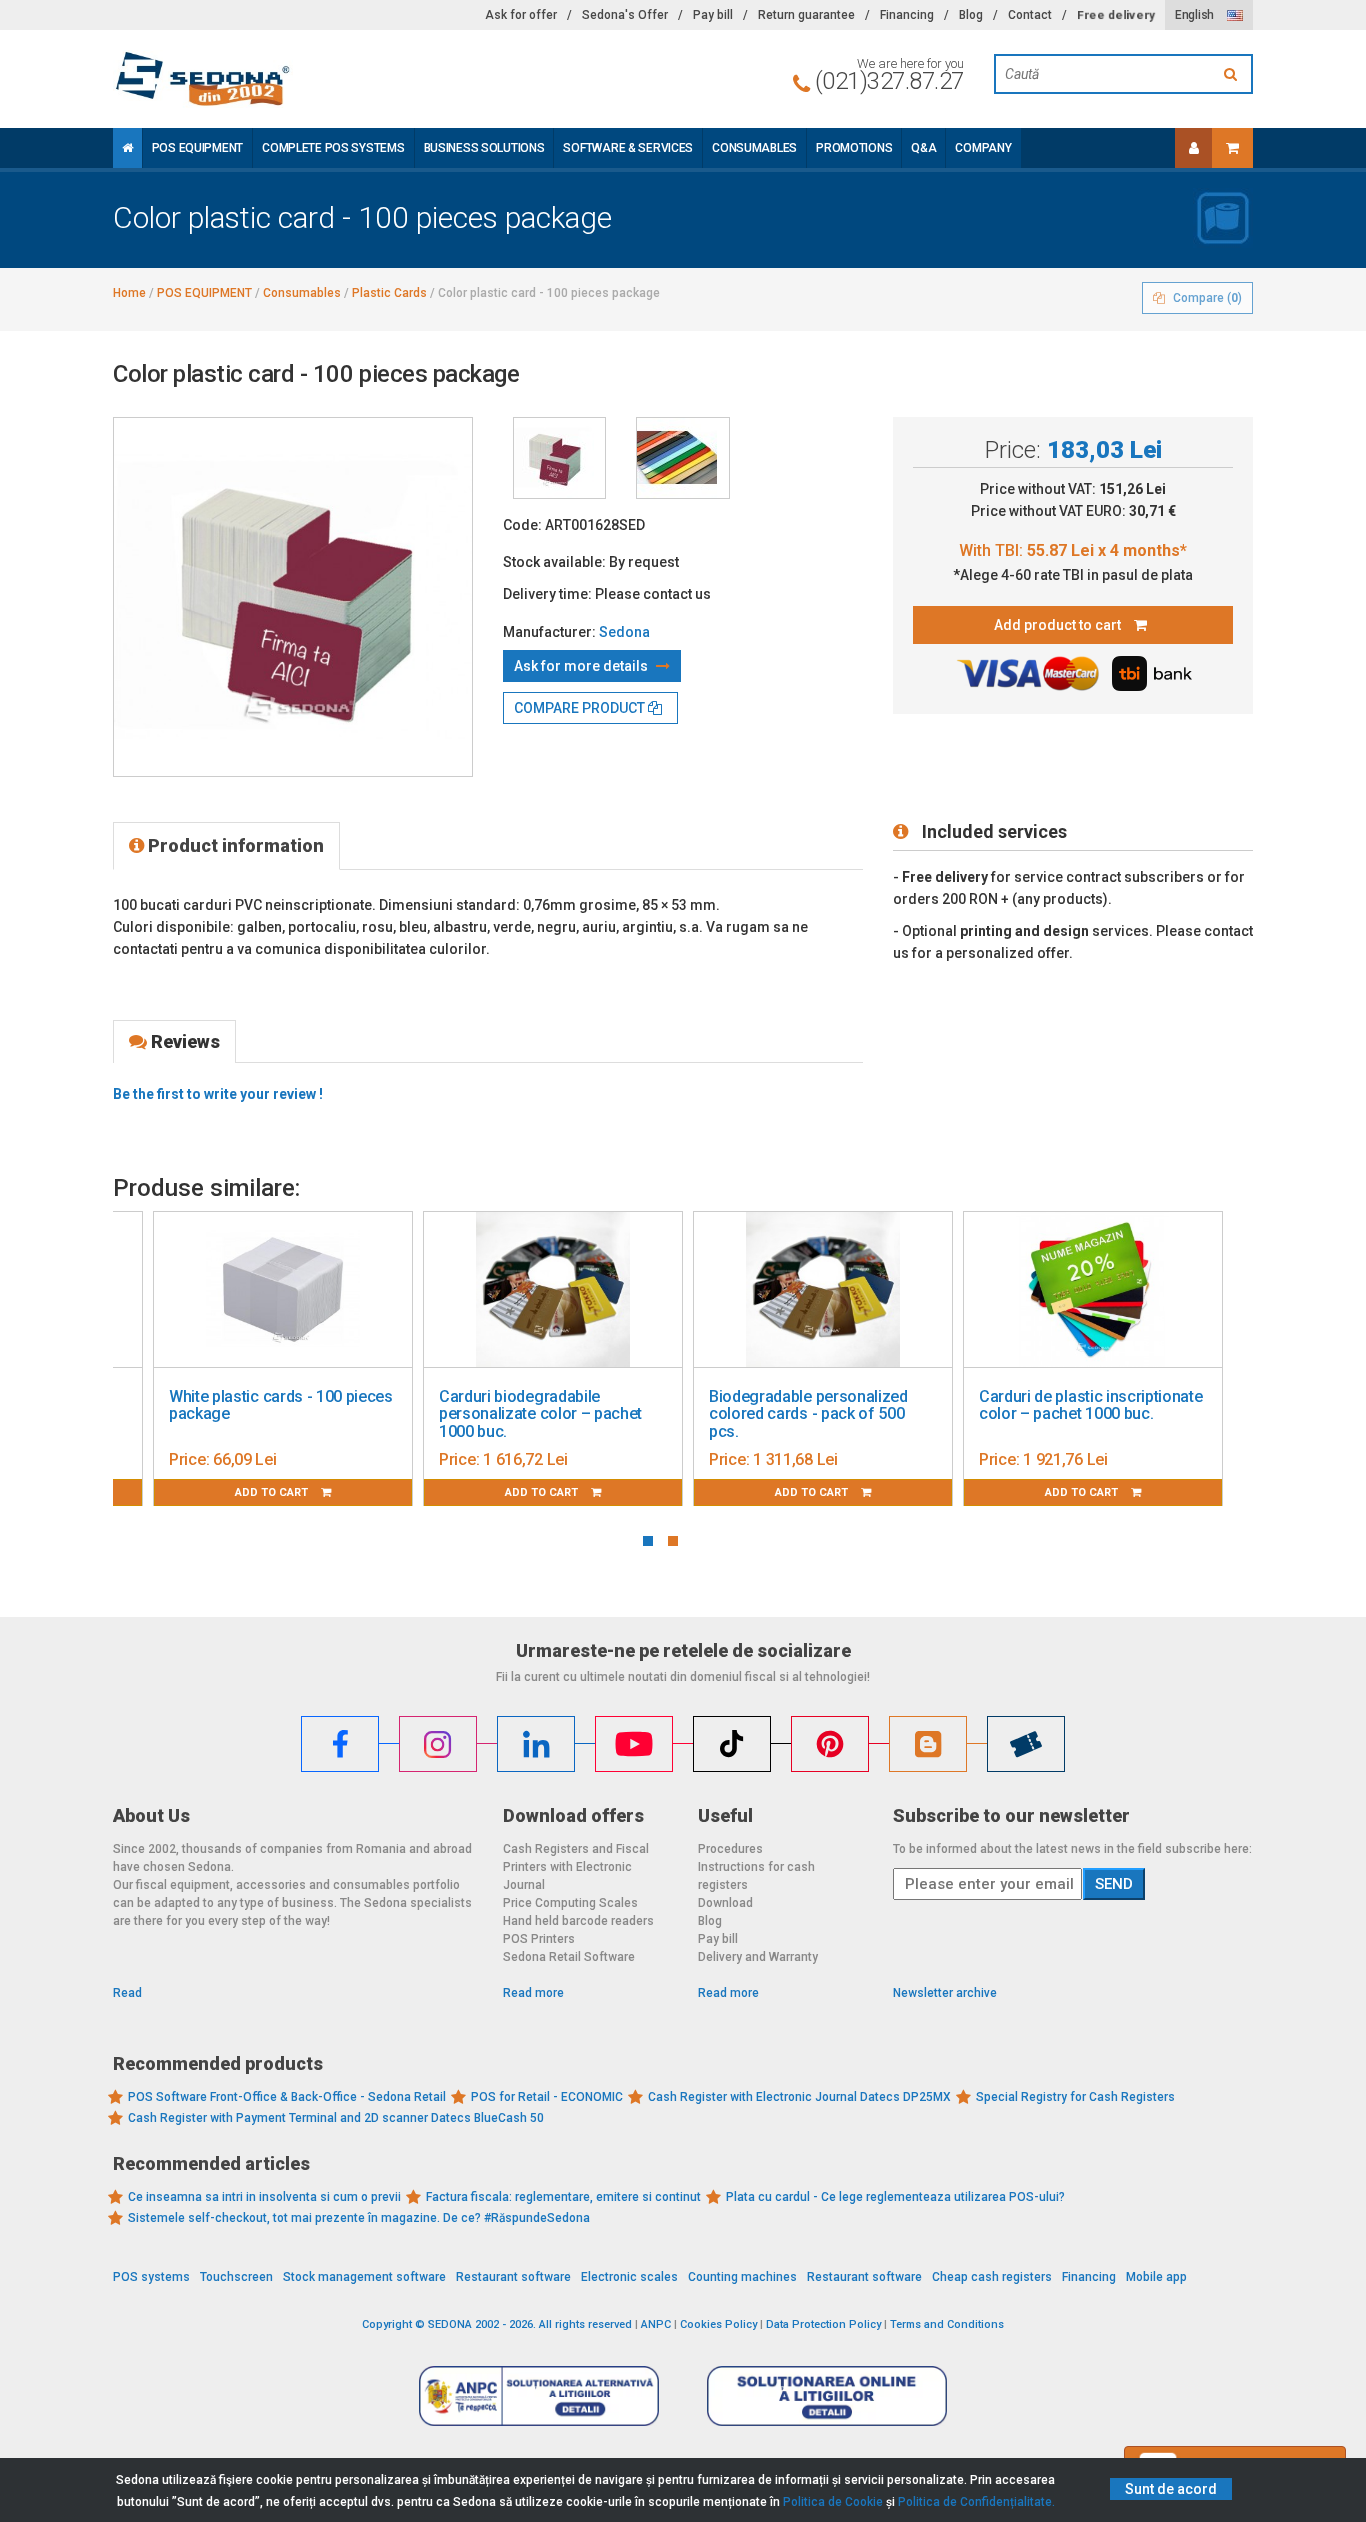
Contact (1030, 15)
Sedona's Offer (625, 15)
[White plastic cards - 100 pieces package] (283, 1290)
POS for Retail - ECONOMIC (547, 2097)
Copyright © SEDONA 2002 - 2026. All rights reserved (497, 2324)
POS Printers (539, 1939)
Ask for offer (521, 15)
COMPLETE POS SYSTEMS (333, 148)
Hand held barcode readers (578, 1921)
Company (983, 148)
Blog (971, 15)
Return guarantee (806, 15)
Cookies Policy (718, 2324)
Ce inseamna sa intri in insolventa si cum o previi (264, 2197)
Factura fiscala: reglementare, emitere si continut (563, 2197)
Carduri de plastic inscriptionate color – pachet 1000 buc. (1090, 1405)
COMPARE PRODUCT (581, 708)
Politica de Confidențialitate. (976, 2502)
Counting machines (742, 2277)
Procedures (730, 1849)
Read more (533, 1993)
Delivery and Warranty (758, 1957)
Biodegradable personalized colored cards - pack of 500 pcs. (808, 1414)
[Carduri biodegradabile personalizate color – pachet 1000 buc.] (553, 1290)
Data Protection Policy (823, 2324)
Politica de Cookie (833, 2502)
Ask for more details (582, 666)
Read (127, 1993)
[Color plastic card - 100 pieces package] (559, 458)
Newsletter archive (945, 1993)
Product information (234, 845)
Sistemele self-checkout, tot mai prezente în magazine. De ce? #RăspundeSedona (359, 2218)
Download (725, 1903)
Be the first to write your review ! (218, 1094)
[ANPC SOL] (827, 2395)
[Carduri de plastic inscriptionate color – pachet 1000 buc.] (1093, 1290)
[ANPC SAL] (539, 2395)
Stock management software (364, 2277)
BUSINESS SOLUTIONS (484, 148)
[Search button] (1233, 74)
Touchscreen (236, 2277)
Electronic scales (629, 2277)
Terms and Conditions (947, 2324)
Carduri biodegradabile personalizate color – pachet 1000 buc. (540, 1414)
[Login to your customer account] (1194, 148)
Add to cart (273, 1492)
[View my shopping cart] (1232, 148)
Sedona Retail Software (569, 1957)
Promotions (854, 148)
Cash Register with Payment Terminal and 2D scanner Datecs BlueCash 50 (336, 2118)
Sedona (624, 632)
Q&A (923, 148)
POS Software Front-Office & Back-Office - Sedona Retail (287, 2097)
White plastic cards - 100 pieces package (281, 1405)
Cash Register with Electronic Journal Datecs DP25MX (799, 2097)
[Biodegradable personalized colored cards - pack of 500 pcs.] (823, 1290)
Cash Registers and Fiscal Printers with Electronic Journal (576, 1867)
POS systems (151, 2277)
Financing (907, 15)
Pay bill (713, 15)
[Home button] (127, 148)
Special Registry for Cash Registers (1075, 2097)
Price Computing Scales (570, 1903)
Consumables (754, 148)
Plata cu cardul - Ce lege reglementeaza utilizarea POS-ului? (895, 2197)
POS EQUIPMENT (197, 148)
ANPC (656, 2324)
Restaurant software (513, 2277)
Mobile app (1156, 2277)
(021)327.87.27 (889, 81)
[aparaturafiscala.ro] (293, 79)
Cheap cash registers (992, 2277)
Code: (522, 525)
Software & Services (628, 148)
